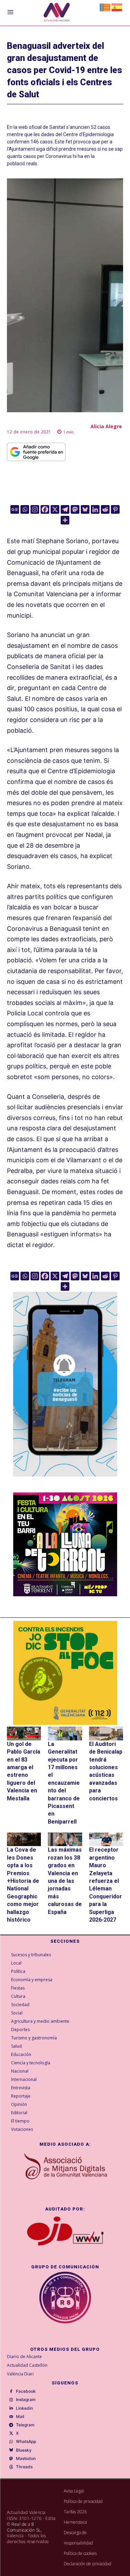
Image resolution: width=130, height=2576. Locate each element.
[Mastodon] (75, 509)
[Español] (117, 7)
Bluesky (24, 2450)
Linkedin (24, 2408)
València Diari (20, 2374)
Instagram (26, 2400)
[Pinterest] (115, 509)
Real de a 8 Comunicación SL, (24, 2527)
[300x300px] (65, 1594)
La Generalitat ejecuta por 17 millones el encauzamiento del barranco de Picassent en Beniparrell (64, 1783)
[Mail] (11, 2417)
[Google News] (15, 509)
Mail (20, 2417)
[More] (65, 520)
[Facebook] (45, 509)
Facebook (26, 2391)
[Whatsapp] (25, 509)
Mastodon (26, 2459)
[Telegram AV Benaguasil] (65, 1481)
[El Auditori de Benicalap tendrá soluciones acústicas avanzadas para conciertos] (106, 1733)
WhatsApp (26, 2442)
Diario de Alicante (24, 2357)
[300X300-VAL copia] (65, 1673)
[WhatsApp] (11, 2442)
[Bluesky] (85, 509)
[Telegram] (65, 509)
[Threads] (11, 2467)
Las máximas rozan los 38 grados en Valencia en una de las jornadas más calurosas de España (65, 1881)
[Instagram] (35, 509)
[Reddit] (105, 509)
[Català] (105, 7)
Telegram (25, 2425)
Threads (24, 2467)
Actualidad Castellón (27, 2365)
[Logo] (57, 13)
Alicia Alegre (106, 426)
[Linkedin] (95, 509)
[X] (55, 509)
